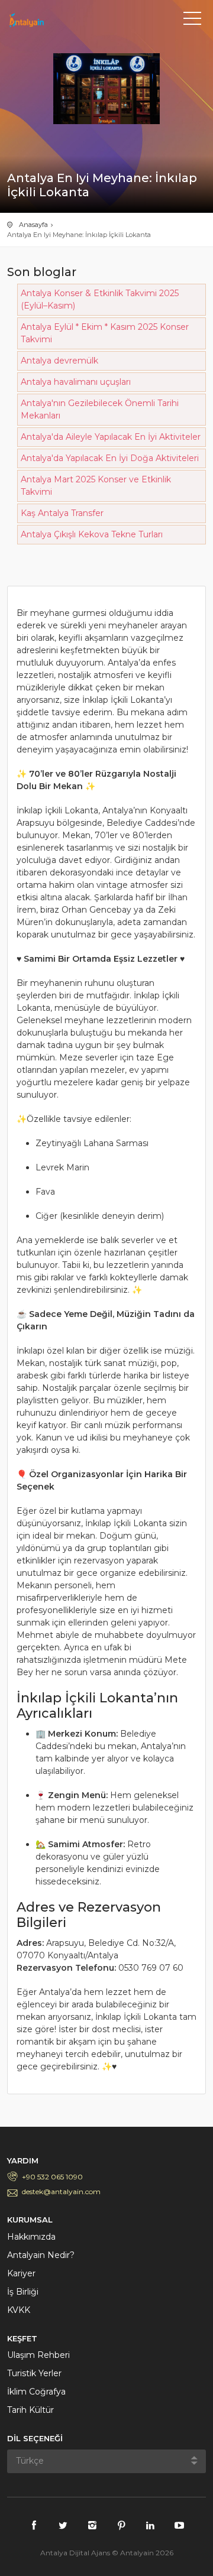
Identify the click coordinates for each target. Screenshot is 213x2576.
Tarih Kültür (30, 2410)
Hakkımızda (31, 2237)
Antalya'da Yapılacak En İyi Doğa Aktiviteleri (110, 458)
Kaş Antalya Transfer (62, 513)
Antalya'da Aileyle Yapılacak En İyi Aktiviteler (111, 437)
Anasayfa (33, 225)
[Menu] (192, 21)
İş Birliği (23, 2292)
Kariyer (21, 2273)
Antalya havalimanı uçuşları (76, 382)
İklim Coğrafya (36, 2392)
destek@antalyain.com (61, 2191)
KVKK (19, 2310)
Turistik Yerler (34, 2373)
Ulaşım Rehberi (38, 2355)
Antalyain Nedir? (41, 2255)
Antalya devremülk (59, 361)
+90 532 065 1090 (52, 2177)
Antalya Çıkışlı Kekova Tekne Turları (92, 534)
